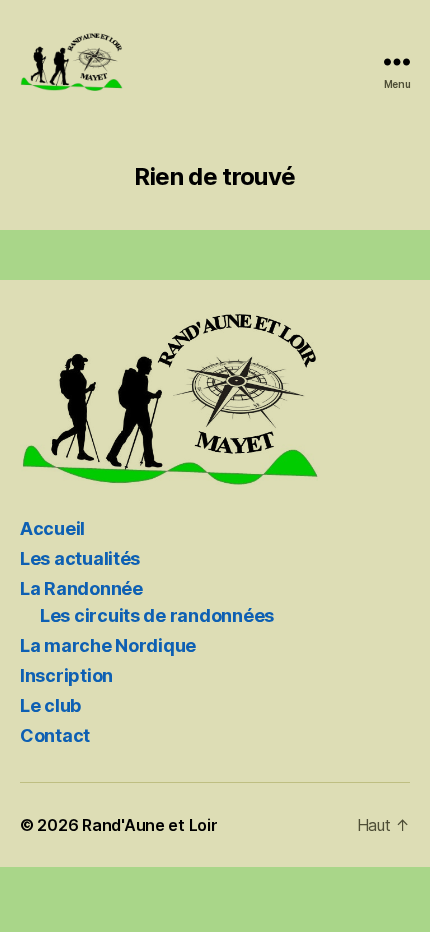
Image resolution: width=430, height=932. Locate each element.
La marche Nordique (108, 645)
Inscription (66, 675)
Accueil (52, 528)
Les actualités (80, 558)
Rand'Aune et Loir (149, 825)
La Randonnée (81, 588)
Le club (50, 705)
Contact (55, 735)
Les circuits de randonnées (157, 615)
